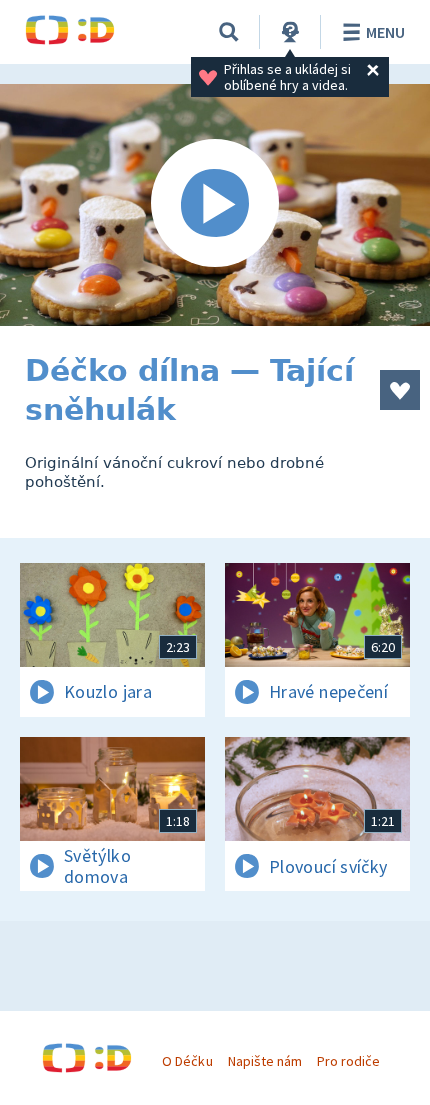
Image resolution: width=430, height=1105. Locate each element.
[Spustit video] (215, 205)
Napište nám (265, 1061)
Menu (385, 32)
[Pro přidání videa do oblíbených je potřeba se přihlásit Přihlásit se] (400, 390)
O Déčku (187, 1061)
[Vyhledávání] (229, 32)
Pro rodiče (348, 1061)
